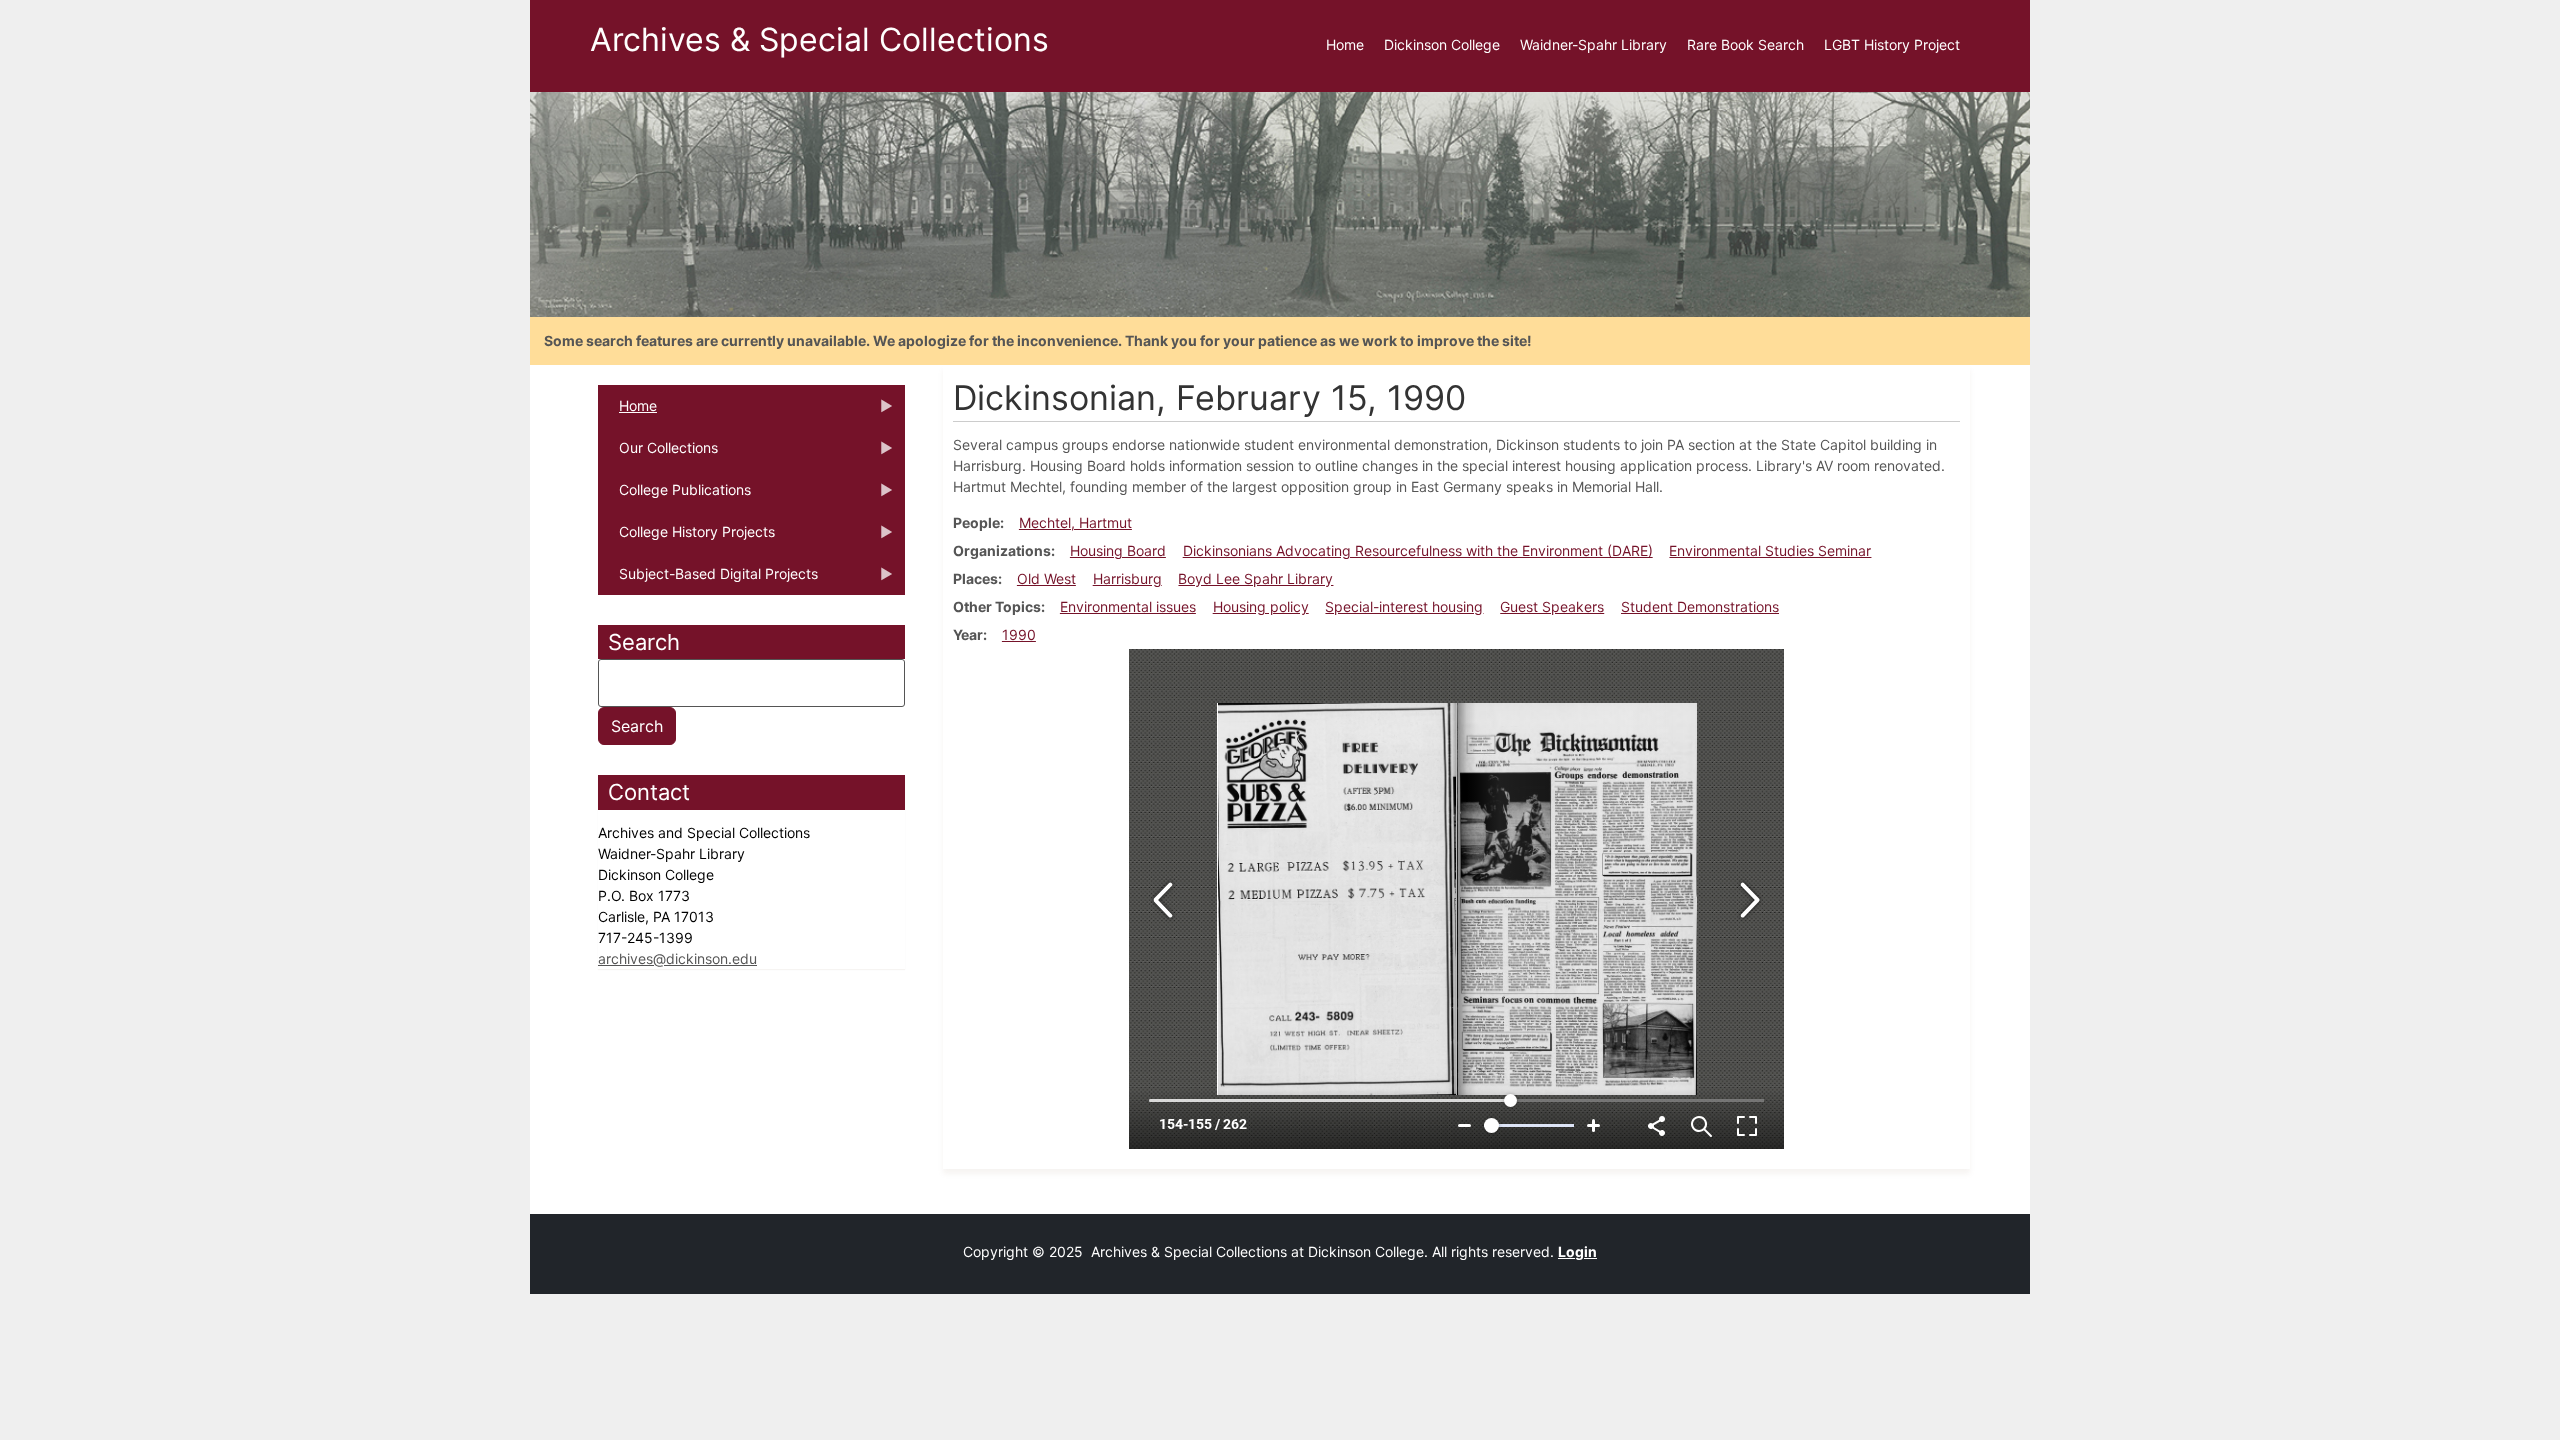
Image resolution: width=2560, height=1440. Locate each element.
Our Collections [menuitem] (658, 454)
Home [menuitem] (1345, 44)
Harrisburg (1127, 578)
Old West (1046, 578)
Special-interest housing (1404, 606)
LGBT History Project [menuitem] (1892, 44)
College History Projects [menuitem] (686, 538)
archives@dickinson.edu (677, 958)
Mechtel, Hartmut (1075, 522)
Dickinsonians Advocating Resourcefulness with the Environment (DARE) (1418, 550)
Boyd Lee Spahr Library (1255, 578)
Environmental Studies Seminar (1770, 550)
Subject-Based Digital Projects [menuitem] (708, 580)
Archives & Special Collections (819, 39)
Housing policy (1261, 606)
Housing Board (1118, 550)
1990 (1019, 634)
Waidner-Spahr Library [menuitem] (1593, 44)
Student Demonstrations (1700, 606)
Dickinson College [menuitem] (1442, 44)
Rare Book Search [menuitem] (1745, 44)
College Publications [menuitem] (674, 496)
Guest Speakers (1552, 606)
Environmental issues (1128, 606)
